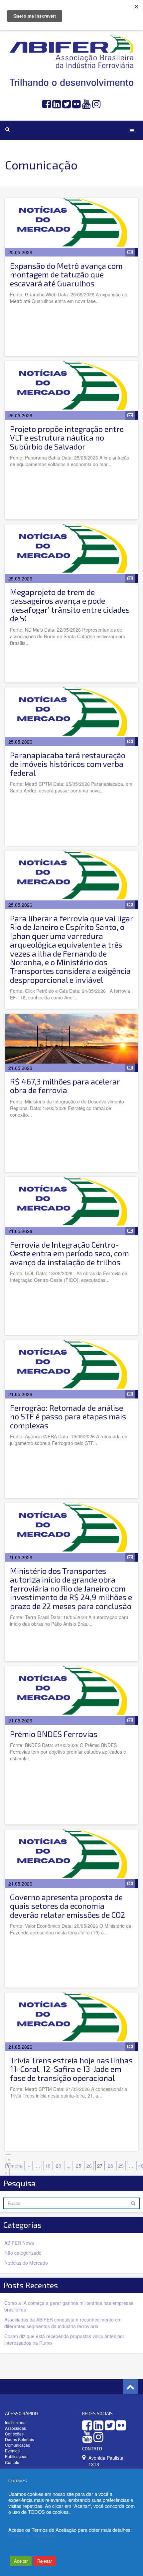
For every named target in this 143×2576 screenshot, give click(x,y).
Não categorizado (23, 2253)
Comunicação (18, 2445)
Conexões (14, 2434)
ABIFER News (19, 2243)
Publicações (16, 2456)
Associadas (15, 2428)
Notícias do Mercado (26, 2263)
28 (110, 2166)
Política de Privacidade (33, 2536)
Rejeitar (45, 2561)
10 (48, 2166)
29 (121, 2166)
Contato (12, 2462)
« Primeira (14, 2162)
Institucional (16, 2422)
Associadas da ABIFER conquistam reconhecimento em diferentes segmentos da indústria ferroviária (63, 2323)
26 (89, 2166)
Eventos (12, 2451)
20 (59, 2166)
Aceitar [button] (21, 2561)
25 (78, 2166)
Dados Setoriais (19, 2439)
